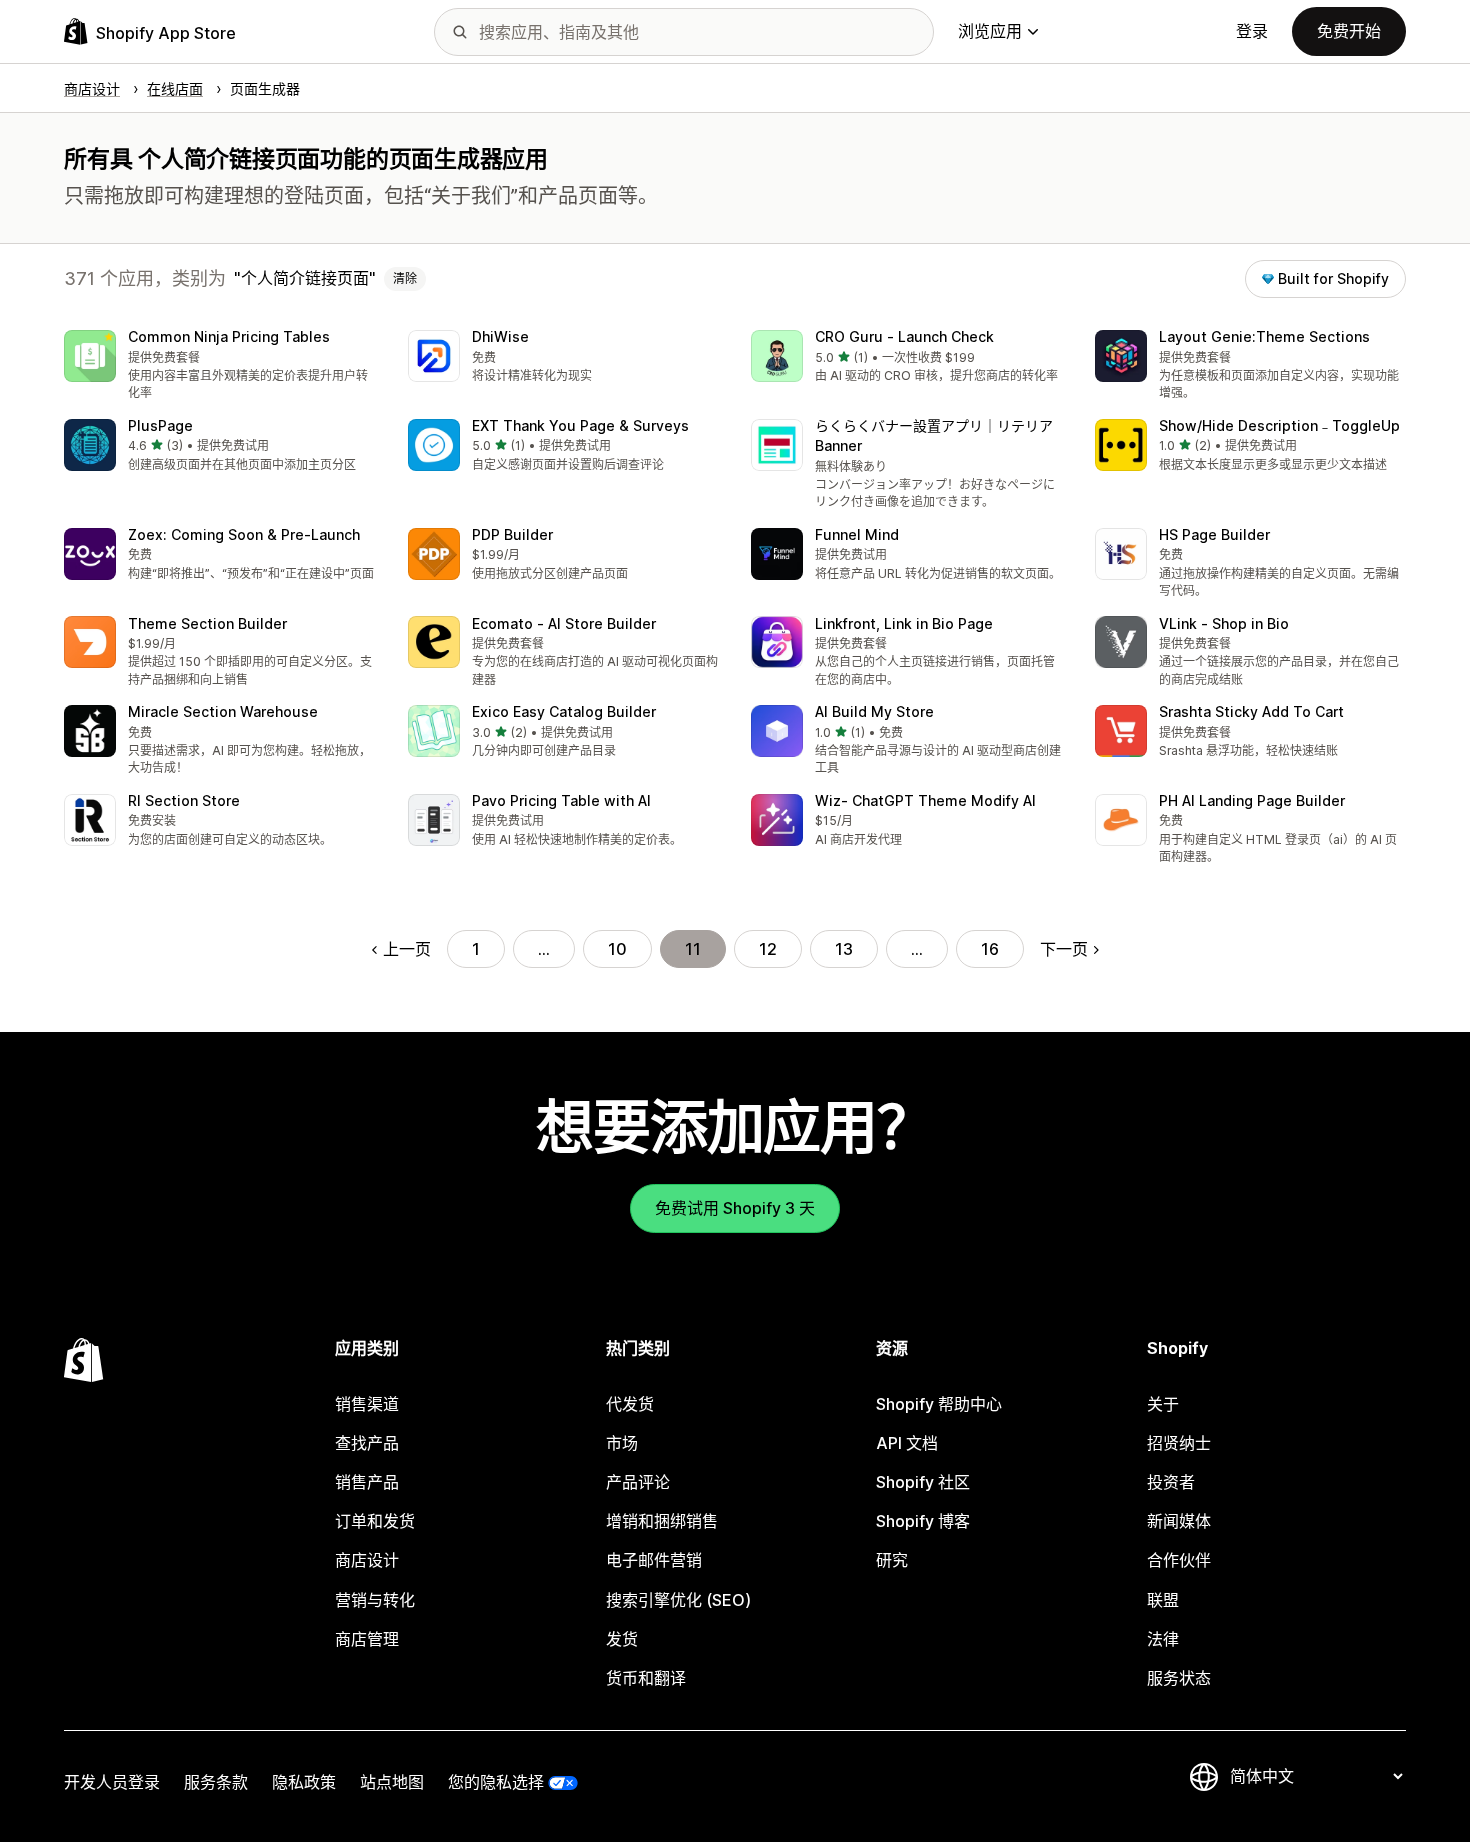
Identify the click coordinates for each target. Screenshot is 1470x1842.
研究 (892, 1560)
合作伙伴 (1179, 1560)
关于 (1163, 1404)
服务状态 (1179, 1678)
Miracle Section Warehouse (223, 711)
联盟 (1163, 1600)
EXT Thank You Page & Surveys (580, 425)
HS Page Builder (1214, 534)
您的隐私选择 (496, 1782)
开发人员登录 (112, 1782)
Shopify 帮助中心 (939, 1404)
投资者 (1171, 1482)
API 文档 (907, 1443)
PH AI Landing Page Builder (1252, 800)
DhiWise (500, 336)
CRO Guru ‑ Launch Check (904, 336)
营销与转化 (375, 1600)
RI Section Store (184, 800)
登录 (1252, 31)
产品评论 (638, 1482)
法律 (1163, 1639)
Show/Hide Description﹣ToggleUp (1279, 425)
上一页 (407, 949)
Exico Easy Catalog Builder (564, 711)
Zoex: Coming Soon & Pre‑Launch (244, 534)
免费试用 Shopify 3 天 (735, 1208)
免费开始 (1349, 31)
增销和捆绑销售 (662, 1521)
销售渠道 (367, 1404)
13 (844, 949)
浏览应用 (990, 31)
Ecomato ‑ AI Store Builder (564, 623)
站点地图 (392, 1782)
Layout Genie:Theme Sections (1264, 336)
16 (990, 949)
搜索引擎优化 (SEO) (678, 1600)
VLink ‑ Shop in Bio (1224, 623)
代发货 (630, 1404)
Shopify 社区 (923, 1482)
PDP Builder (512, 534)
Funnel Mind (857, 534)
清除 (405, 278)
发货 (622, 1639)
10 (617, 949)
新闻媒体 (1179, 1521)
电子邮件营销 (654, 1560)
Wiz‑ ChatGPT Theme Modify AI (925, 800)
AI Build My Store (874, 711)
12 (768, 949)
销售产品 (367, 1482)
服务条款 (216, 1782)
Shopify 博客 (923, 1521)
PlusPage (160, 425)
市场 (622, 1443)
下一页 (1064, 949)
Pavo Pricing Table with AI (561, 800)
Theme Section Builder (207, 623)
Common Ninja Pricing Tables (229, 336)
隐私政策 (304, 1782)
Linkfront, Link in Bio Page (904, 623)
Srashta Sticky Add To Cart (1251, 711)
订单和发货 (375, 1521)
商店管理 (367, 1639)
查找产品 (367, 1443)
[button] (220, 366)
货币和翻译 (646, 1678)
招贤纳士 (1179, 1443)
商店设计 (367, 1560)
